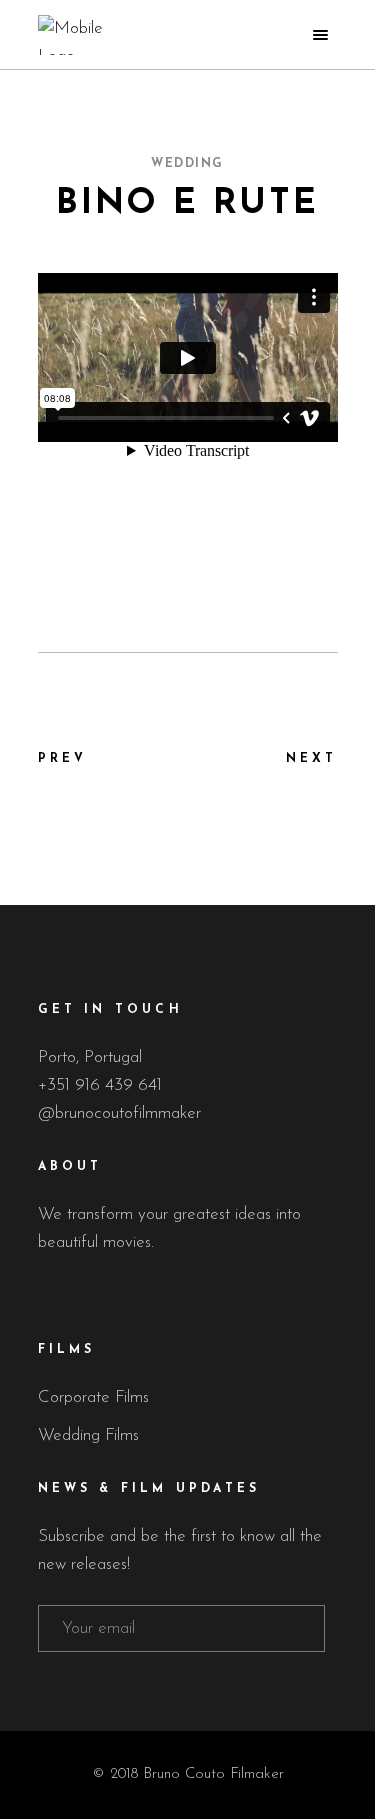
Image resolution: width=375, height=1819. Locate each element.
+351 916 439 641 (100, 1085)
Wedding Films (88, 1435)
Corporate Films (93, 1397)
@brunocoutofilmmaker (119, 1113)
